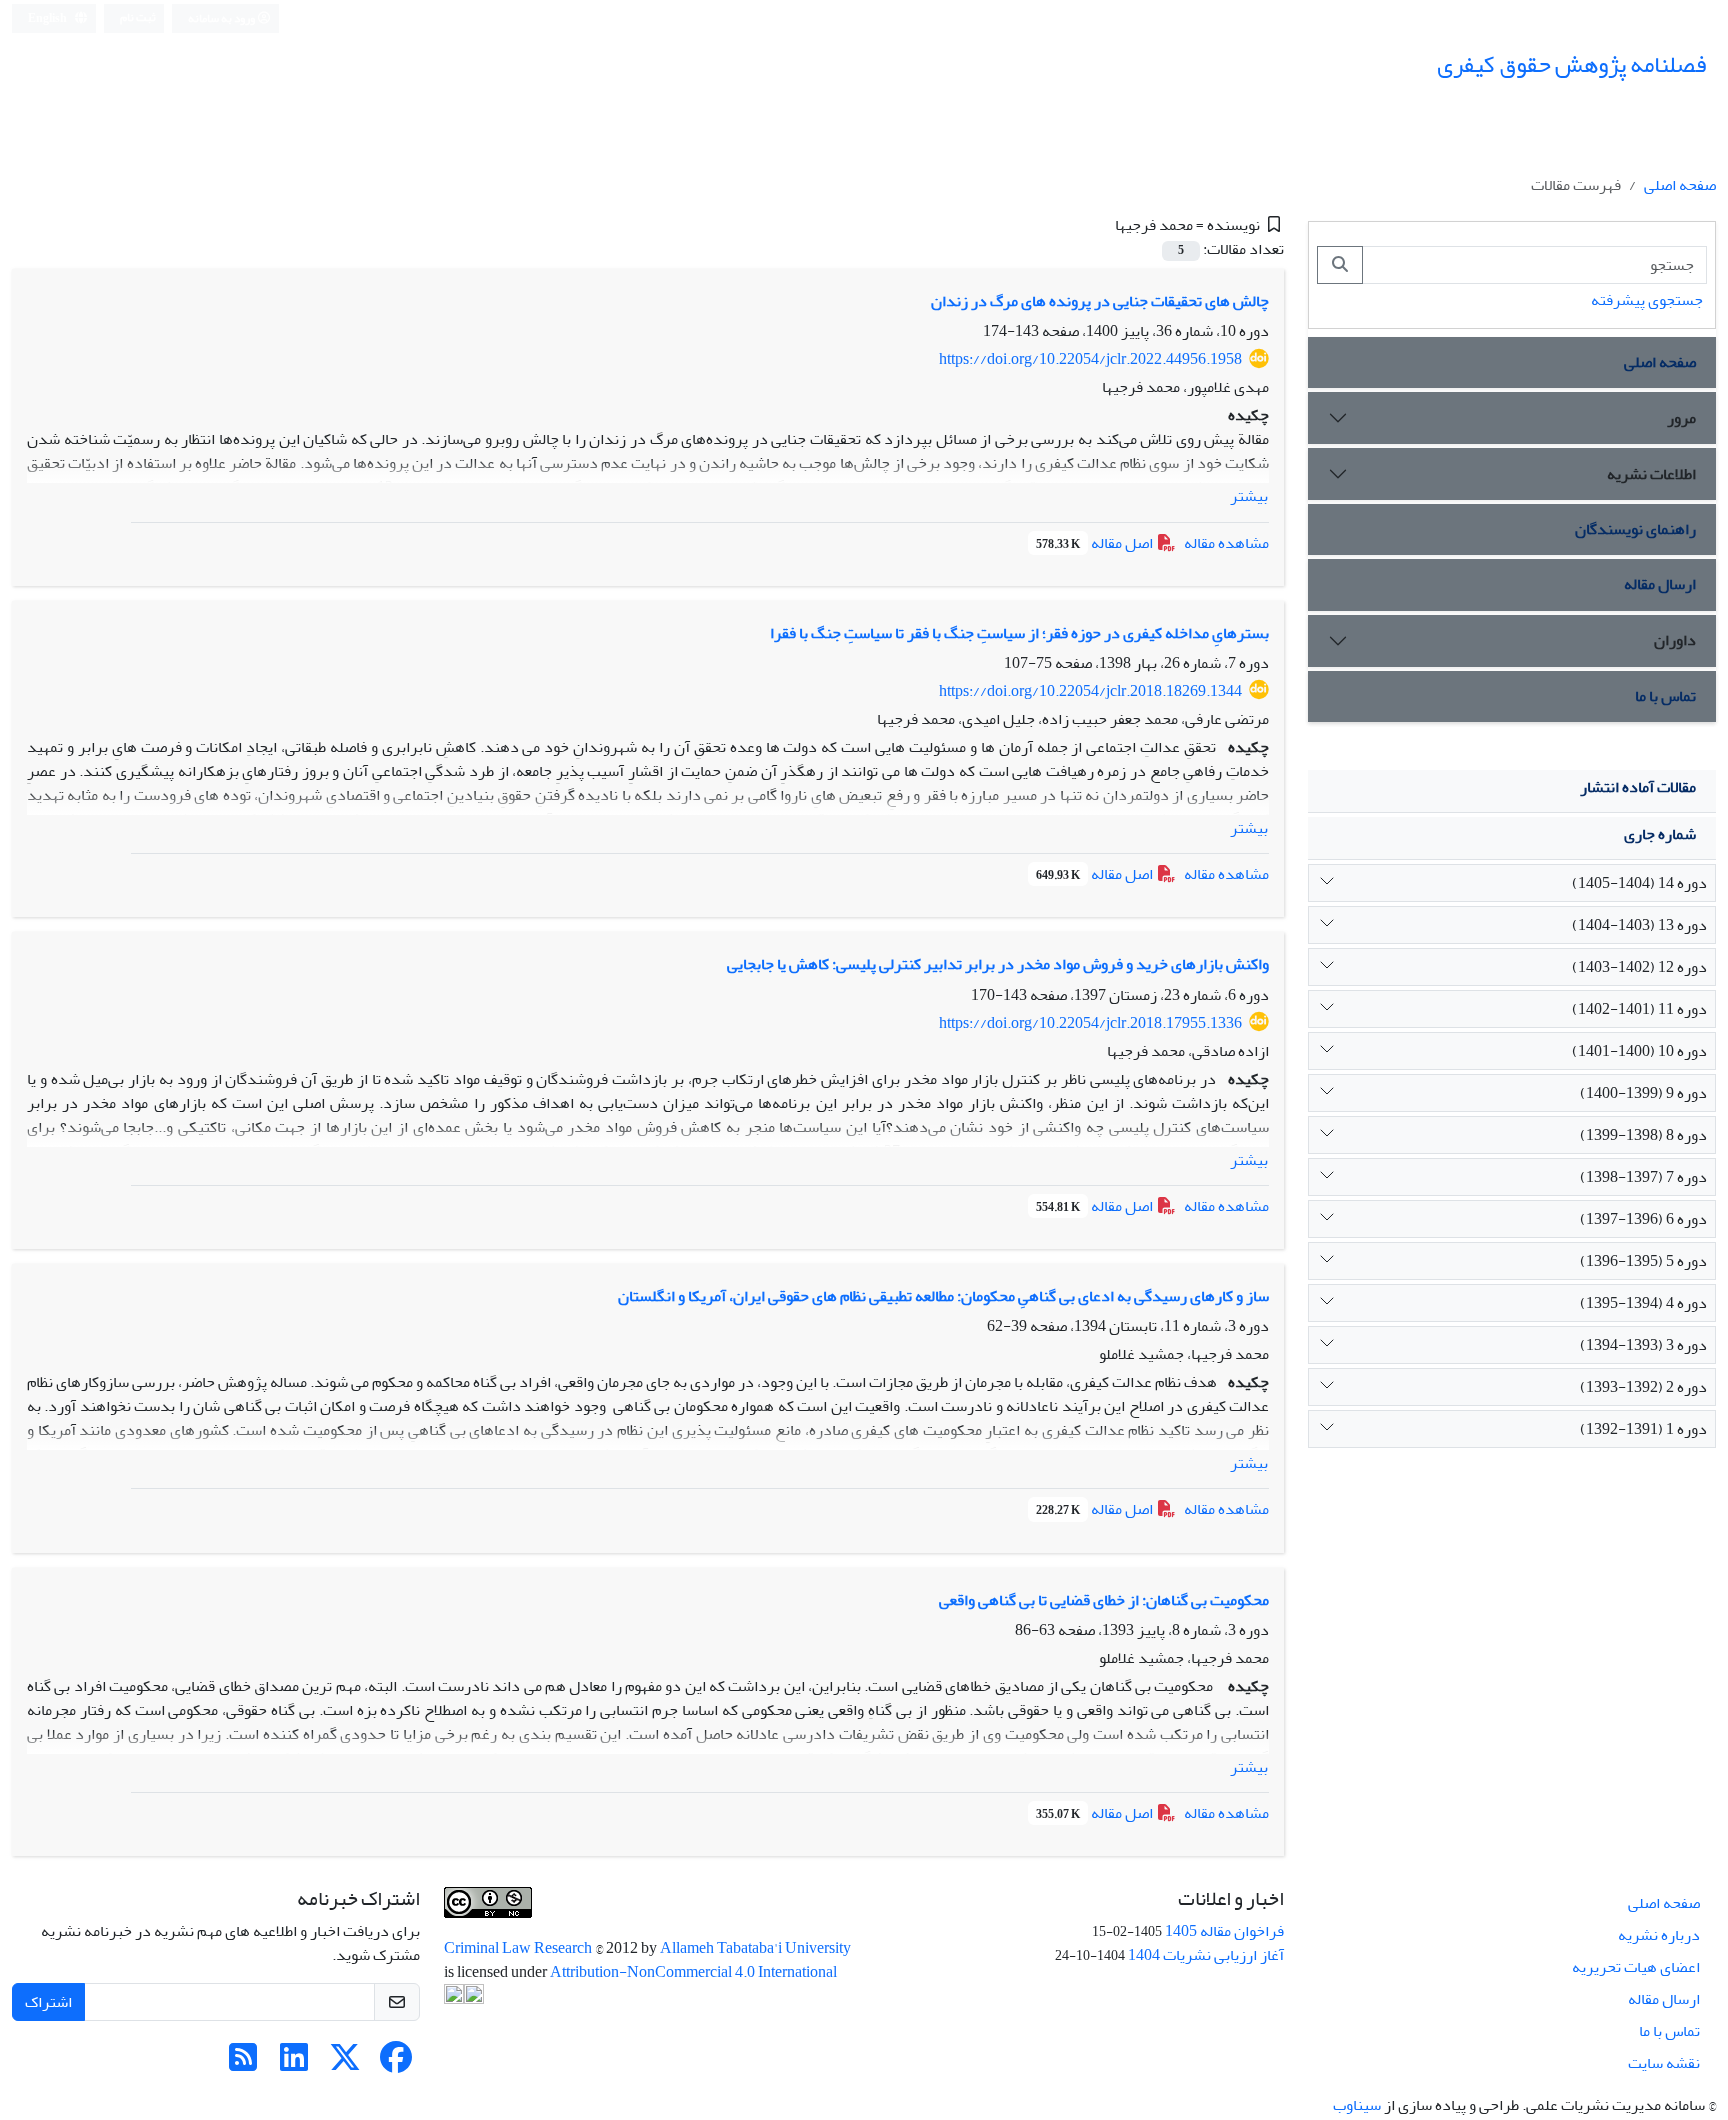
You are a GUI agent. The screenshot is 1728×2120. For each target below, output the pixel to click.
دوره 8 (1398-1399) (1643, 1135)
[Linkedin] (294, 2064)
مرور (1681, 418)
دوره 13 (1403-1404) (1639, 925)
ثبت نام (138, 17)
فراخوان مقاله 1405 (1224, 1931)
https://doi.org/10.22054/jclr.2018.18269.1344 (1090, 691)
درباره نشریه (1659, 1935)
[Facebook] (396, 2064)
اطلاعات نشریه (1651, 474)
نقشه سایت (1664, 2063)
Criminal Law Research (519, 1948)
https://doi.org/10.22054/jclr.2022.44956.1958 (1090, 359)
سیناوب (1357, 2105)
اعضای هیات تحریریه (1636, 1967)
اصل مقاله (1096, 543)
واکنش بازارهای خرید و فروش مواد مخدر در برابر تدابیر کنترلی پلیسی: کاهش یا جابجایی (998, 964)
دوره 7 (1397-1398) (1643, 1177)
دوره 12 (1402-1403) (1639, 967)
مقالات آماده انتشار (1638, 787)
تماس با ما (1665, 696)
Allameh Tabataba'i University (755, 1948)
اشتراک (48, 2002)
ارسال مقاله (1660, 584)
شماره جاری (1660, 834)
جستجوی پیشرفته (1647, 300)
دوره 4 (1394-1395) (1643, 1303)
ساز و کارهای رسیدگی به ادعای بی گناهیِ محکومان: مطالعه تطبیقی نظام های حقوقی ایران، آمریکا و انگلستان (943, 1296)
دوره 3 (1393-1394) (1643, 1345)
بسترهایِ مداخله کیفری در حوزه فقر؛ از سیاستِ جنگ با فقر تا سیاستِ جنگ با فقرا (1019, 633)
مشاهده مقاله (1226, 543)
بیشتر (1249, 496)
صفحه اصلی (1680, 185)
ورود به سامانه (222, 18)
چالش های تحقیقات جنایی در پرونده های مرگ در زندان (1100, 301)
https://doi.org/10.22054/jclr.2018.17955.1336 (1090, 1023)
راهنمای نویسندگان (1635, 529)
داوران (1675, 640)
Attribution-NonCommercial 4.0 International (693, 1972)
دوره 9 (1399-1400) (1643, 1093)
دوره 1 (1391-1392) (1643, 1429)
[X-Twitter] (345, 2064)
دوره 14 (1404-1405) (1639, 883)
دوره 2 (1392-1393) (1643, 1387)
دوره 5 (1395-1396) (1643, 1261)
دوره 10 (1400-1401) (1639, 1051)
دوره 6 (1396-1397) (1643, 1219)
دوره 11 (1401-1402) (1639, 1009)
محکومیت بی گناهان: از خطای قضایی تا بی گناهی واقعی (1104, 1600)
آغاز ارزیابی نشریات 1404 (1206, 1955)
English (48, 18)
